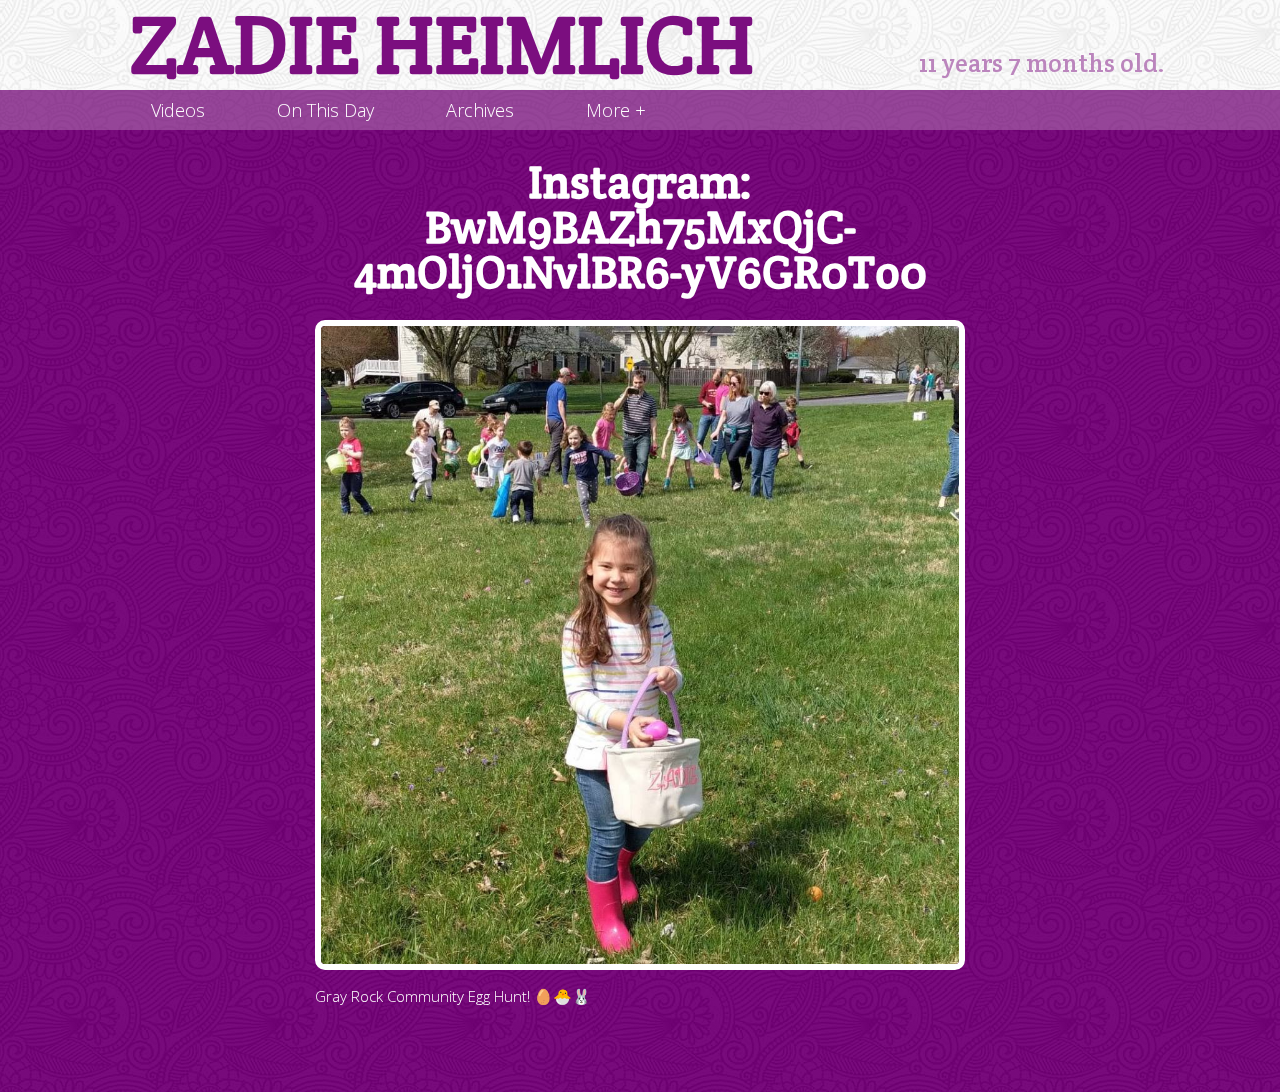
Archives (480, 110)
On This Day (325, 110)
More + (616, 110)
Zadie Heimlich (442, 45)
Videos (178, 110)
